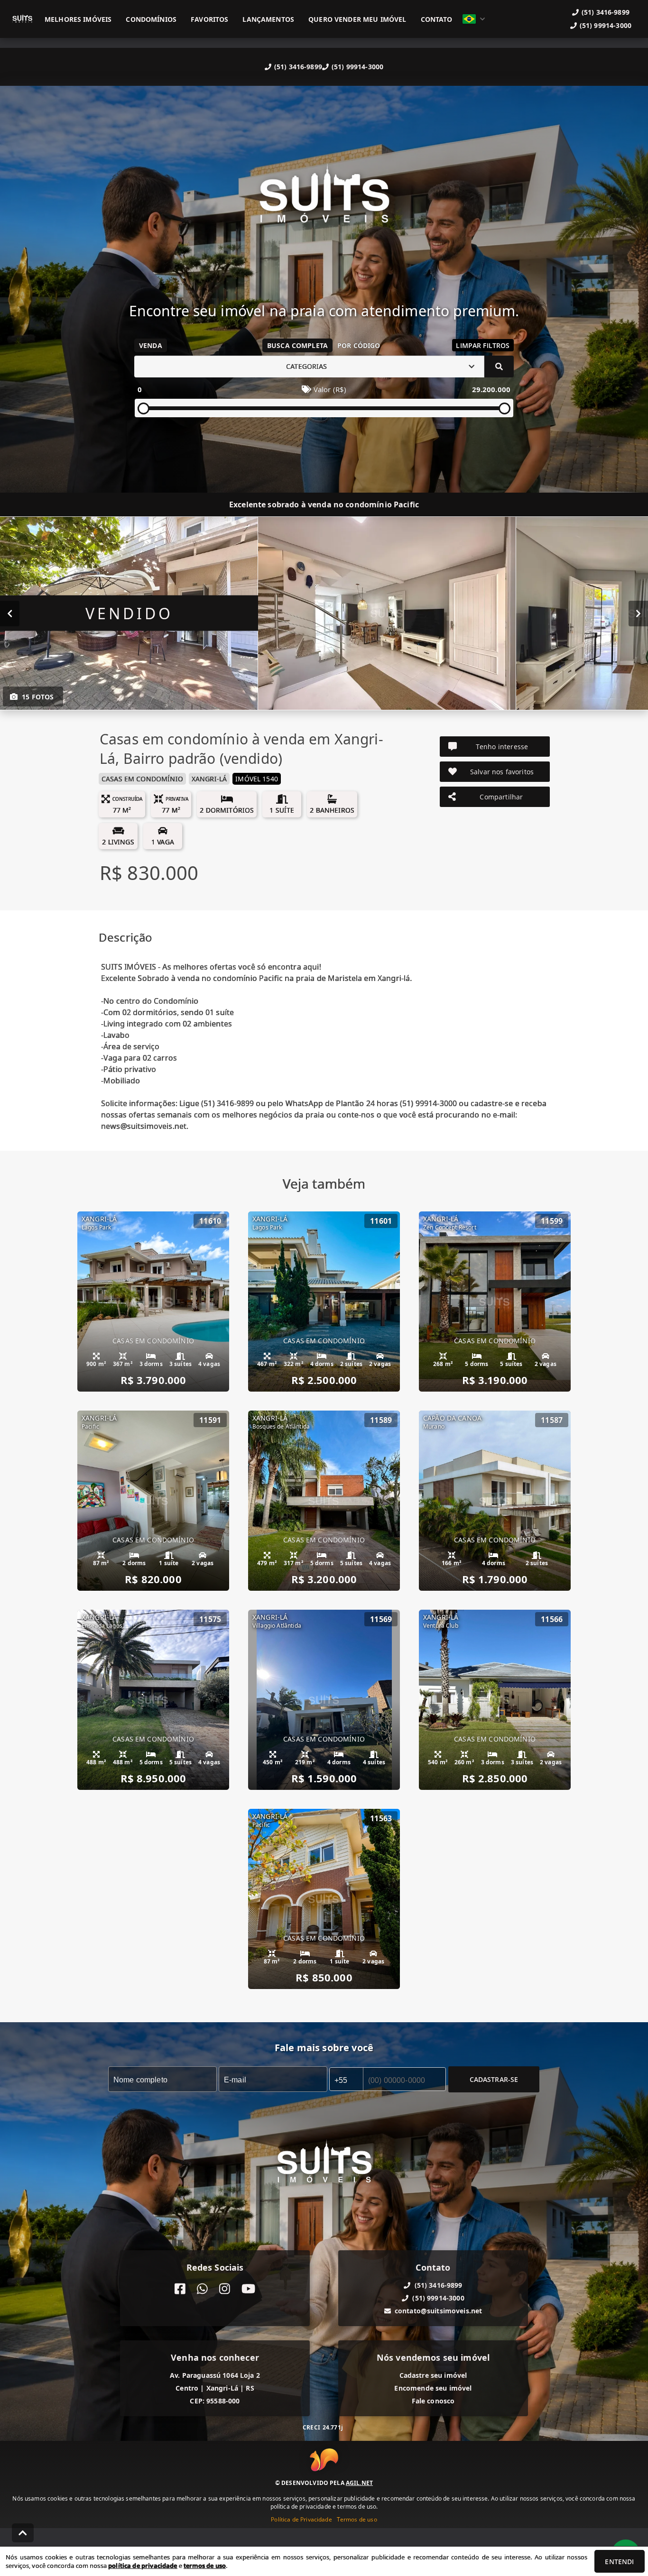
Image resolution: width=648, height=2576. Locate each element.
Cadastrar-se (494, 2079)
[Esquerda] (10, 613)
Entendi (619, 2562)
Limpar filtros (483, 345)
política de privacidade (143, 2566)
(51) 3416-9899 (298, 67)
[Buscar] (499, 367)
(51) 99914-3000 (357, 67)
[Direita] (638, 613)
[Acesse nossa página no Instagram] (225, 2289)
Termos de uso (357, 2519)
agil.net (359, 2483)
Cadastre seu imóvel (433, 2375)
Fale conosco (433, 2401)
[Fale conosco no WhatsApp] (202, 2289)
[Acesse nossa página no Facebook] (180, 2289)
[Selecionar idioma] (474, 19)
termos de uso (205, 2566)
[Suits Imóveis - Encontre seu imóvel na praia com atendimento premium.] (324, 200)
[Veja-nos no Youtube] (248, 2289)
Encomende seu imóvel (433, 2388)
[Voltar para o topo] (23, 2533)
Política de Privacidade (301, 2519)
